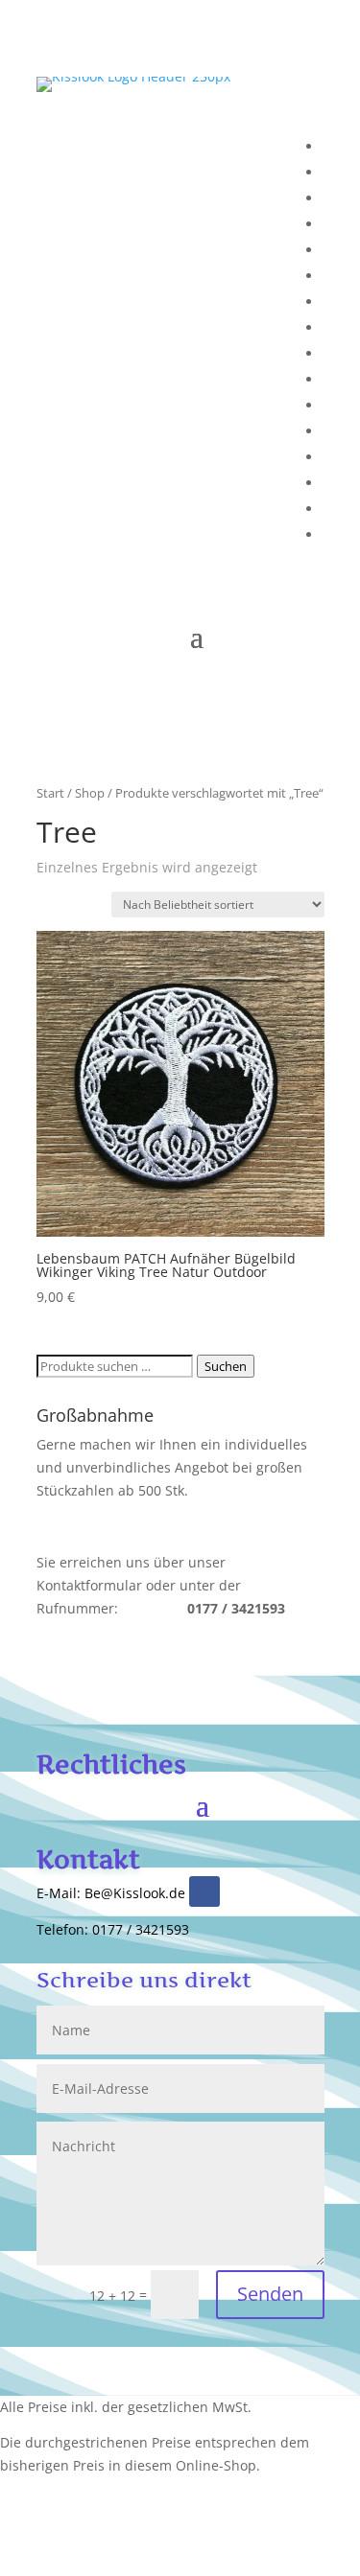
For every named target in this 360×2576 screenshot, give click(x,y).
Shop (90, 793)
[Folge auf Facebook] (204, 1891)
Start (50, 793)
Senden (270, 2294)
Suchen (226, 1366)
